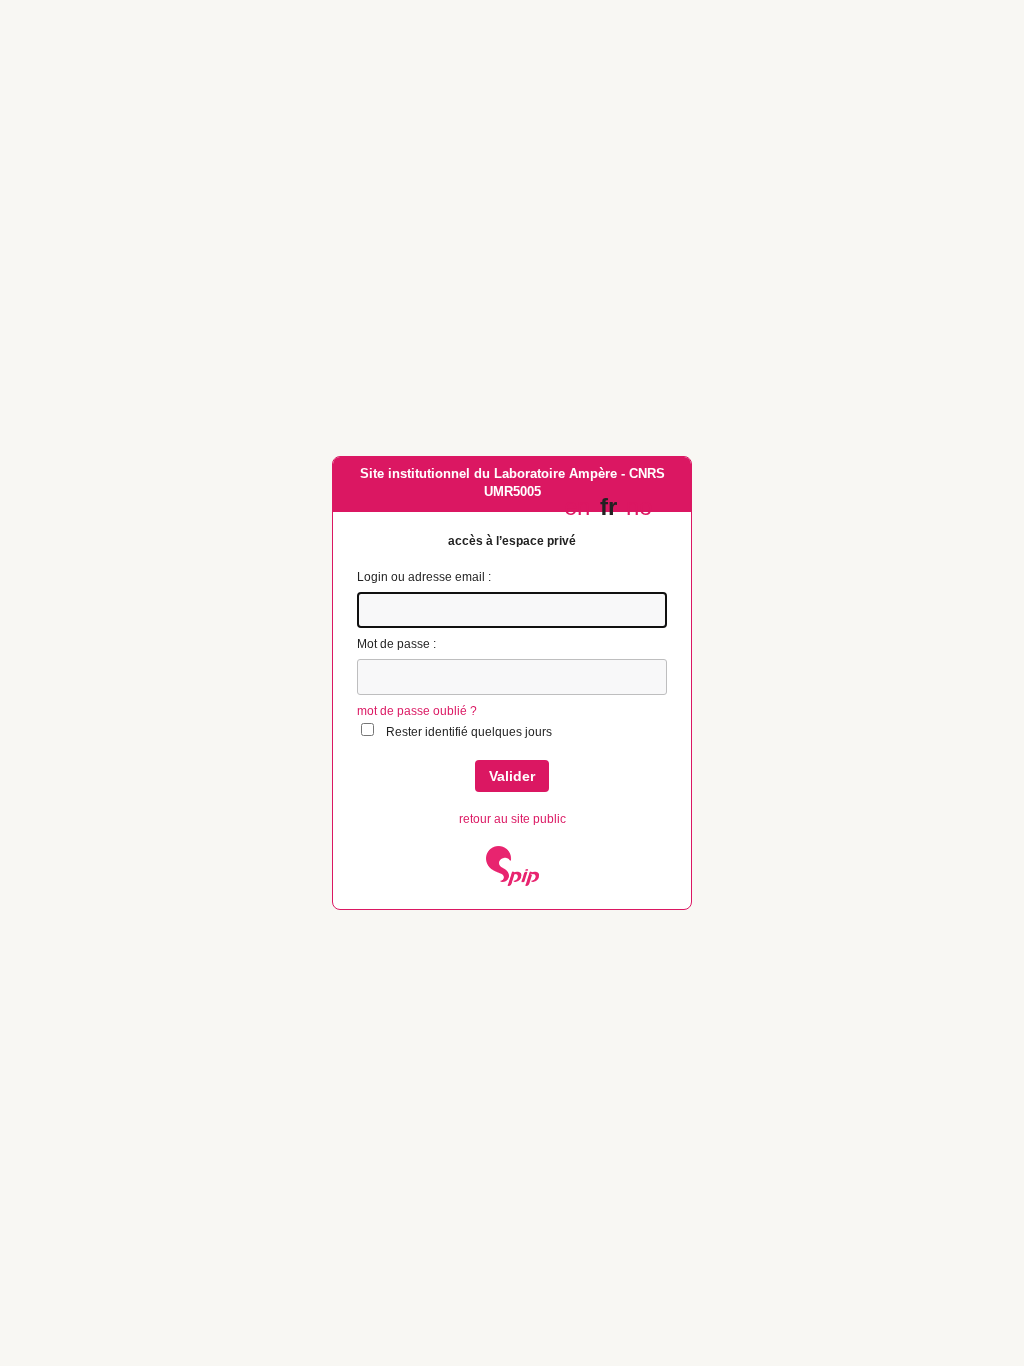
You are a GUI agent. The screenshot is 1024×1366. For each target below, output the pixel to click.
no (639, 506)
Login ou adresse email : (424, 577)
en (577, 506)
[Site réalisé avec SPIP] (512, 882)
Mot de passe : (396, 644)
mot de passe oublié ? (417, 711)
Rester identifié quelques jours (469, 732)
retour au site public (512, 819)
